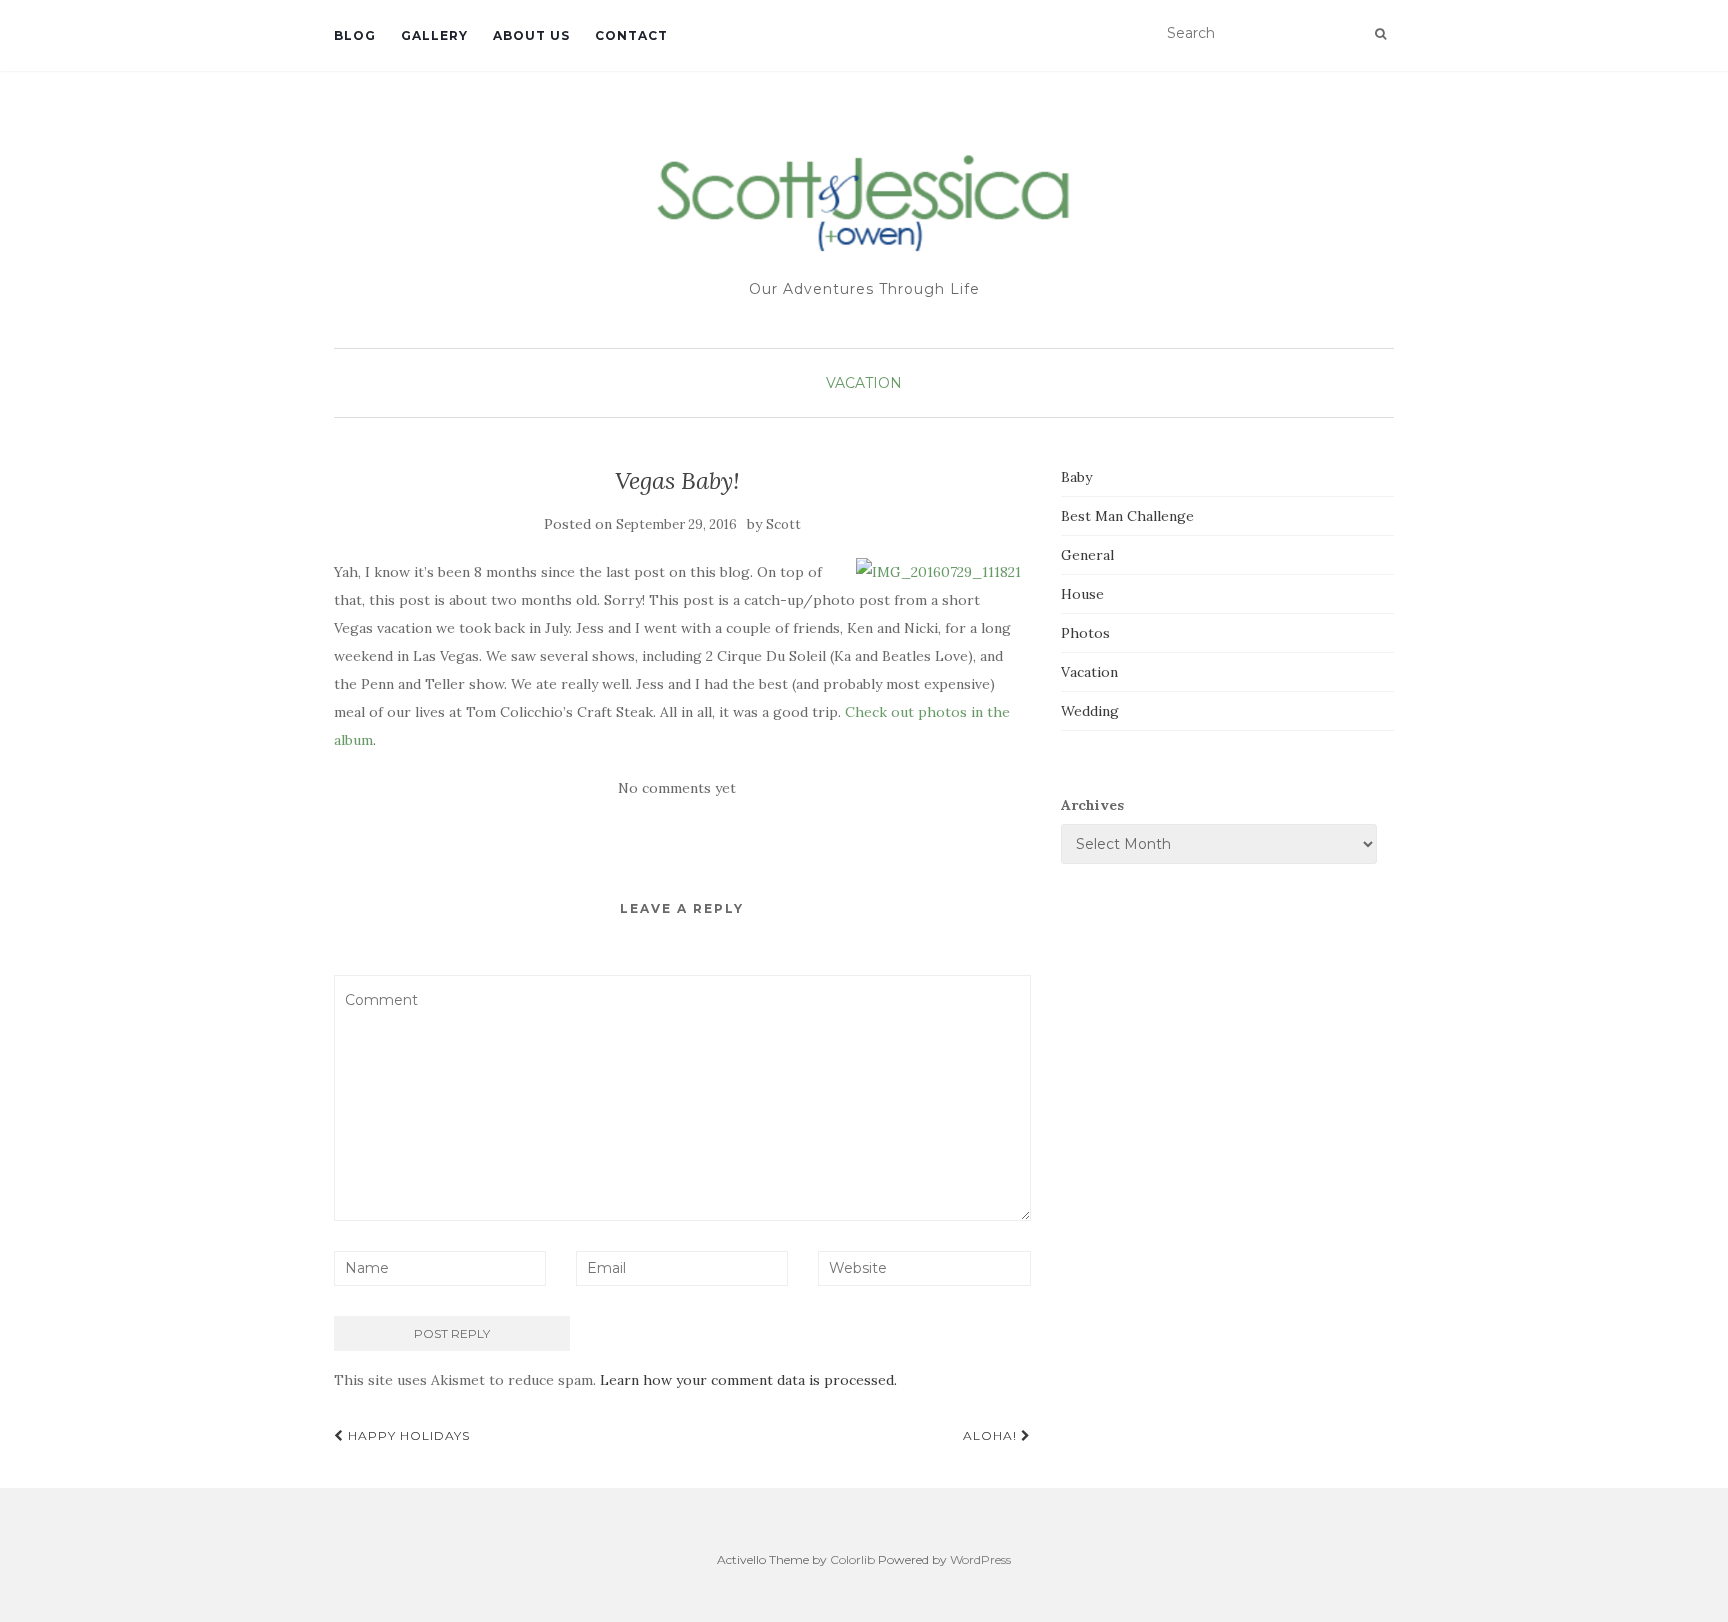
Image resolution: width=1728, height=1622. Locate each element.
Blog (355, 35)
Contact (631, 35)
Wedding (1090, 711)
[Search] (1380, 34)
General (1087, 555)
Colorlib (852, 1559)
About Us (531, 35)
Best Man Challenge (1127, 516)
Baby (1076, 477)
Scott (783, 524)
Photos (1085, 633)
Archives (1092, 805)
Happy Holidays (407, 1435)
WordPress (980, 1559)
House (1082, 594)
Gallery (434, 35)
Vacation (864, 383)
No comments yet (677, 788)
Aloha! (992, 1435)
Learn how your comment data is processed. (748, 1380)
